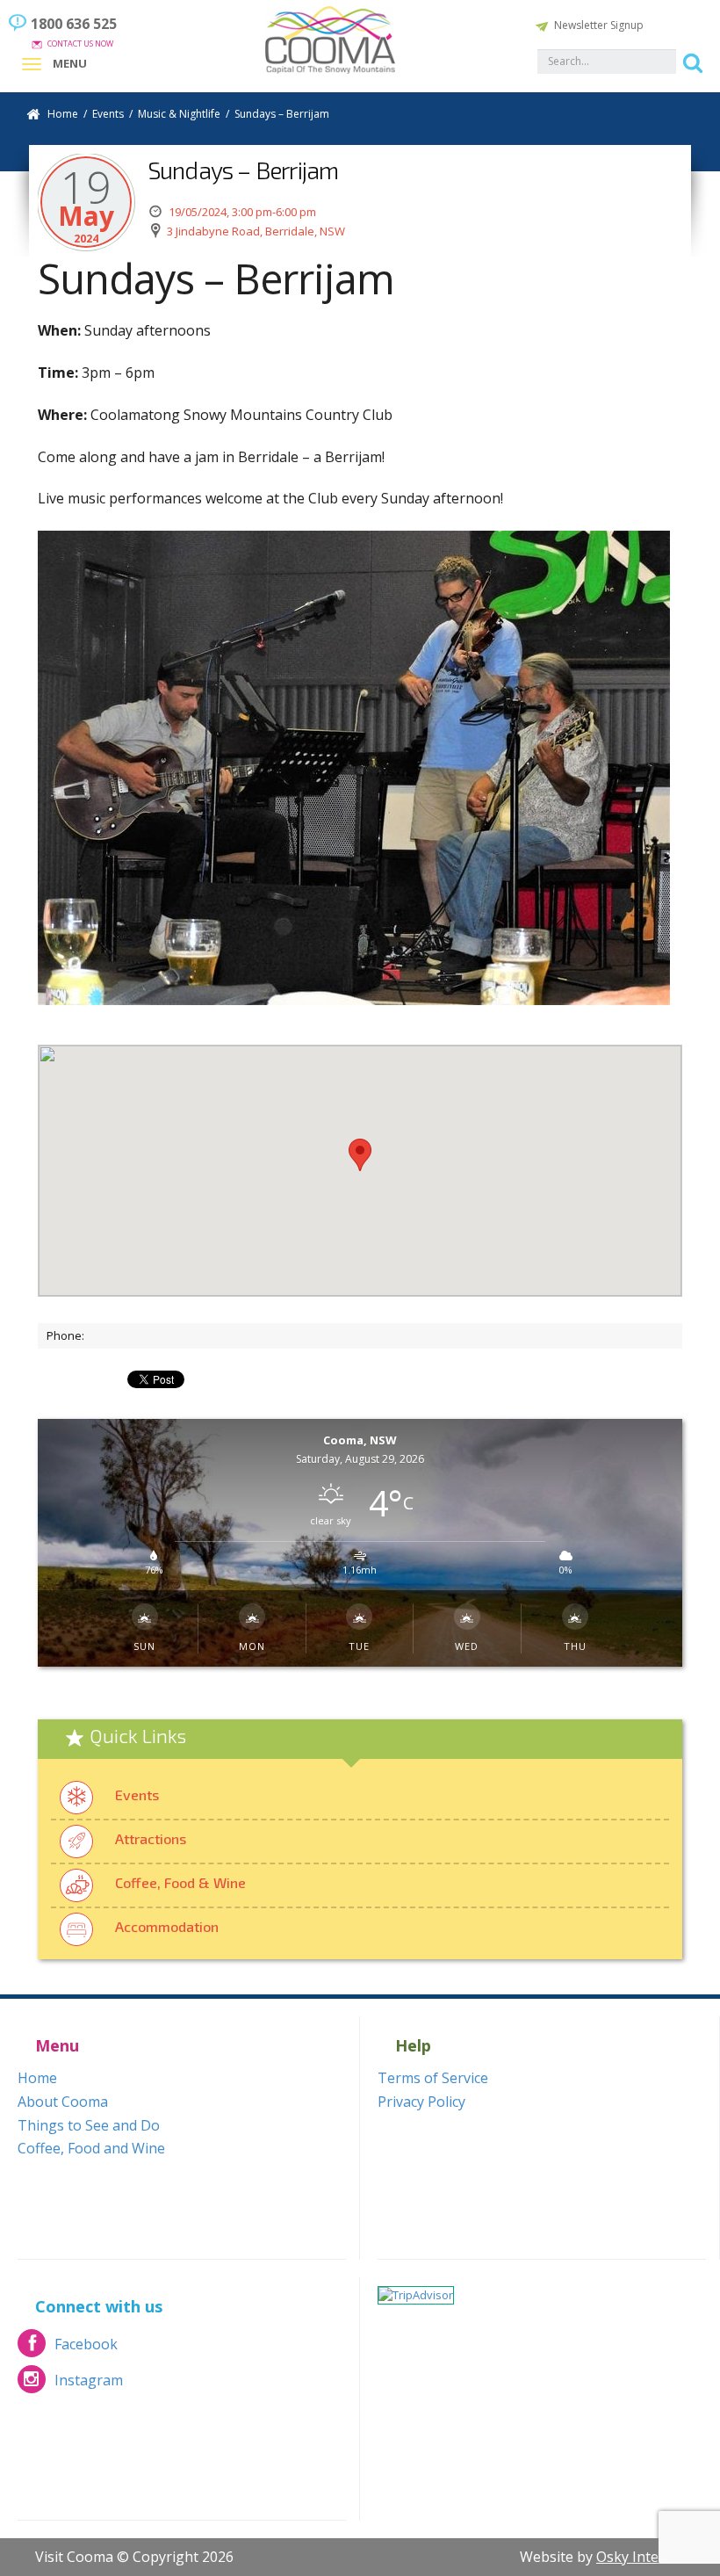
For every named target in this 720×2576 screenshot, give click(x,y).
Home (63, 114)
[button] (360, 1155)
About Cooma (63, 2102)
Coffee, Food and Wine (91, 2148)
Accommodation (167, 1926)
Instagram (70, 2385)
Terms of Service (433, 2078)
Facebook (68, 2349)
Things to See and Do (89, 2125)
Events (137, 1795)
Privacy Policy (421, 2102)
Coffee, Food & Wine (180, 1882)
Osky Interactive (649, 2557)
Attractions (151, 1838)
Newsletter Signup (599, 25)
